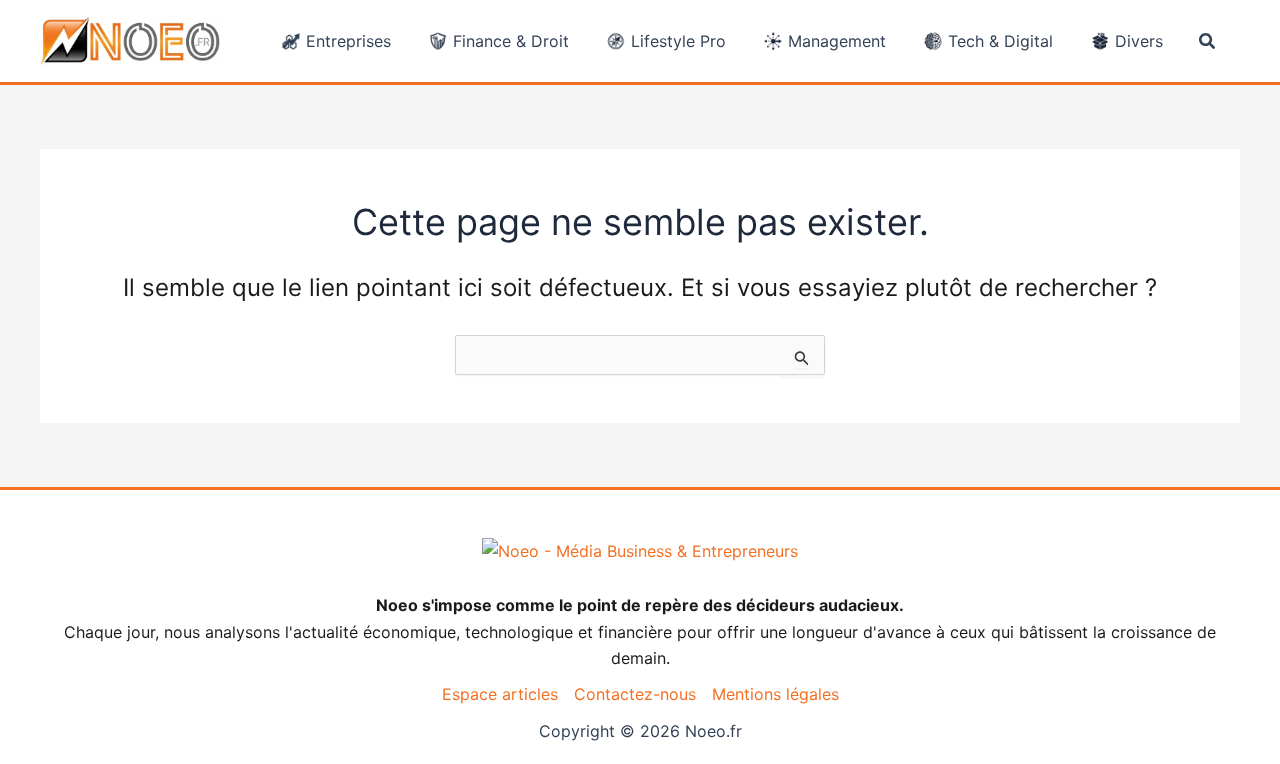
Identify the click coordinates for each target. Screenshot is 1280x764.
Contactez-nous (635, 694)
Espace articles (500, 694)
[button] (1208, 41)
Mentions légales (775, 694)
